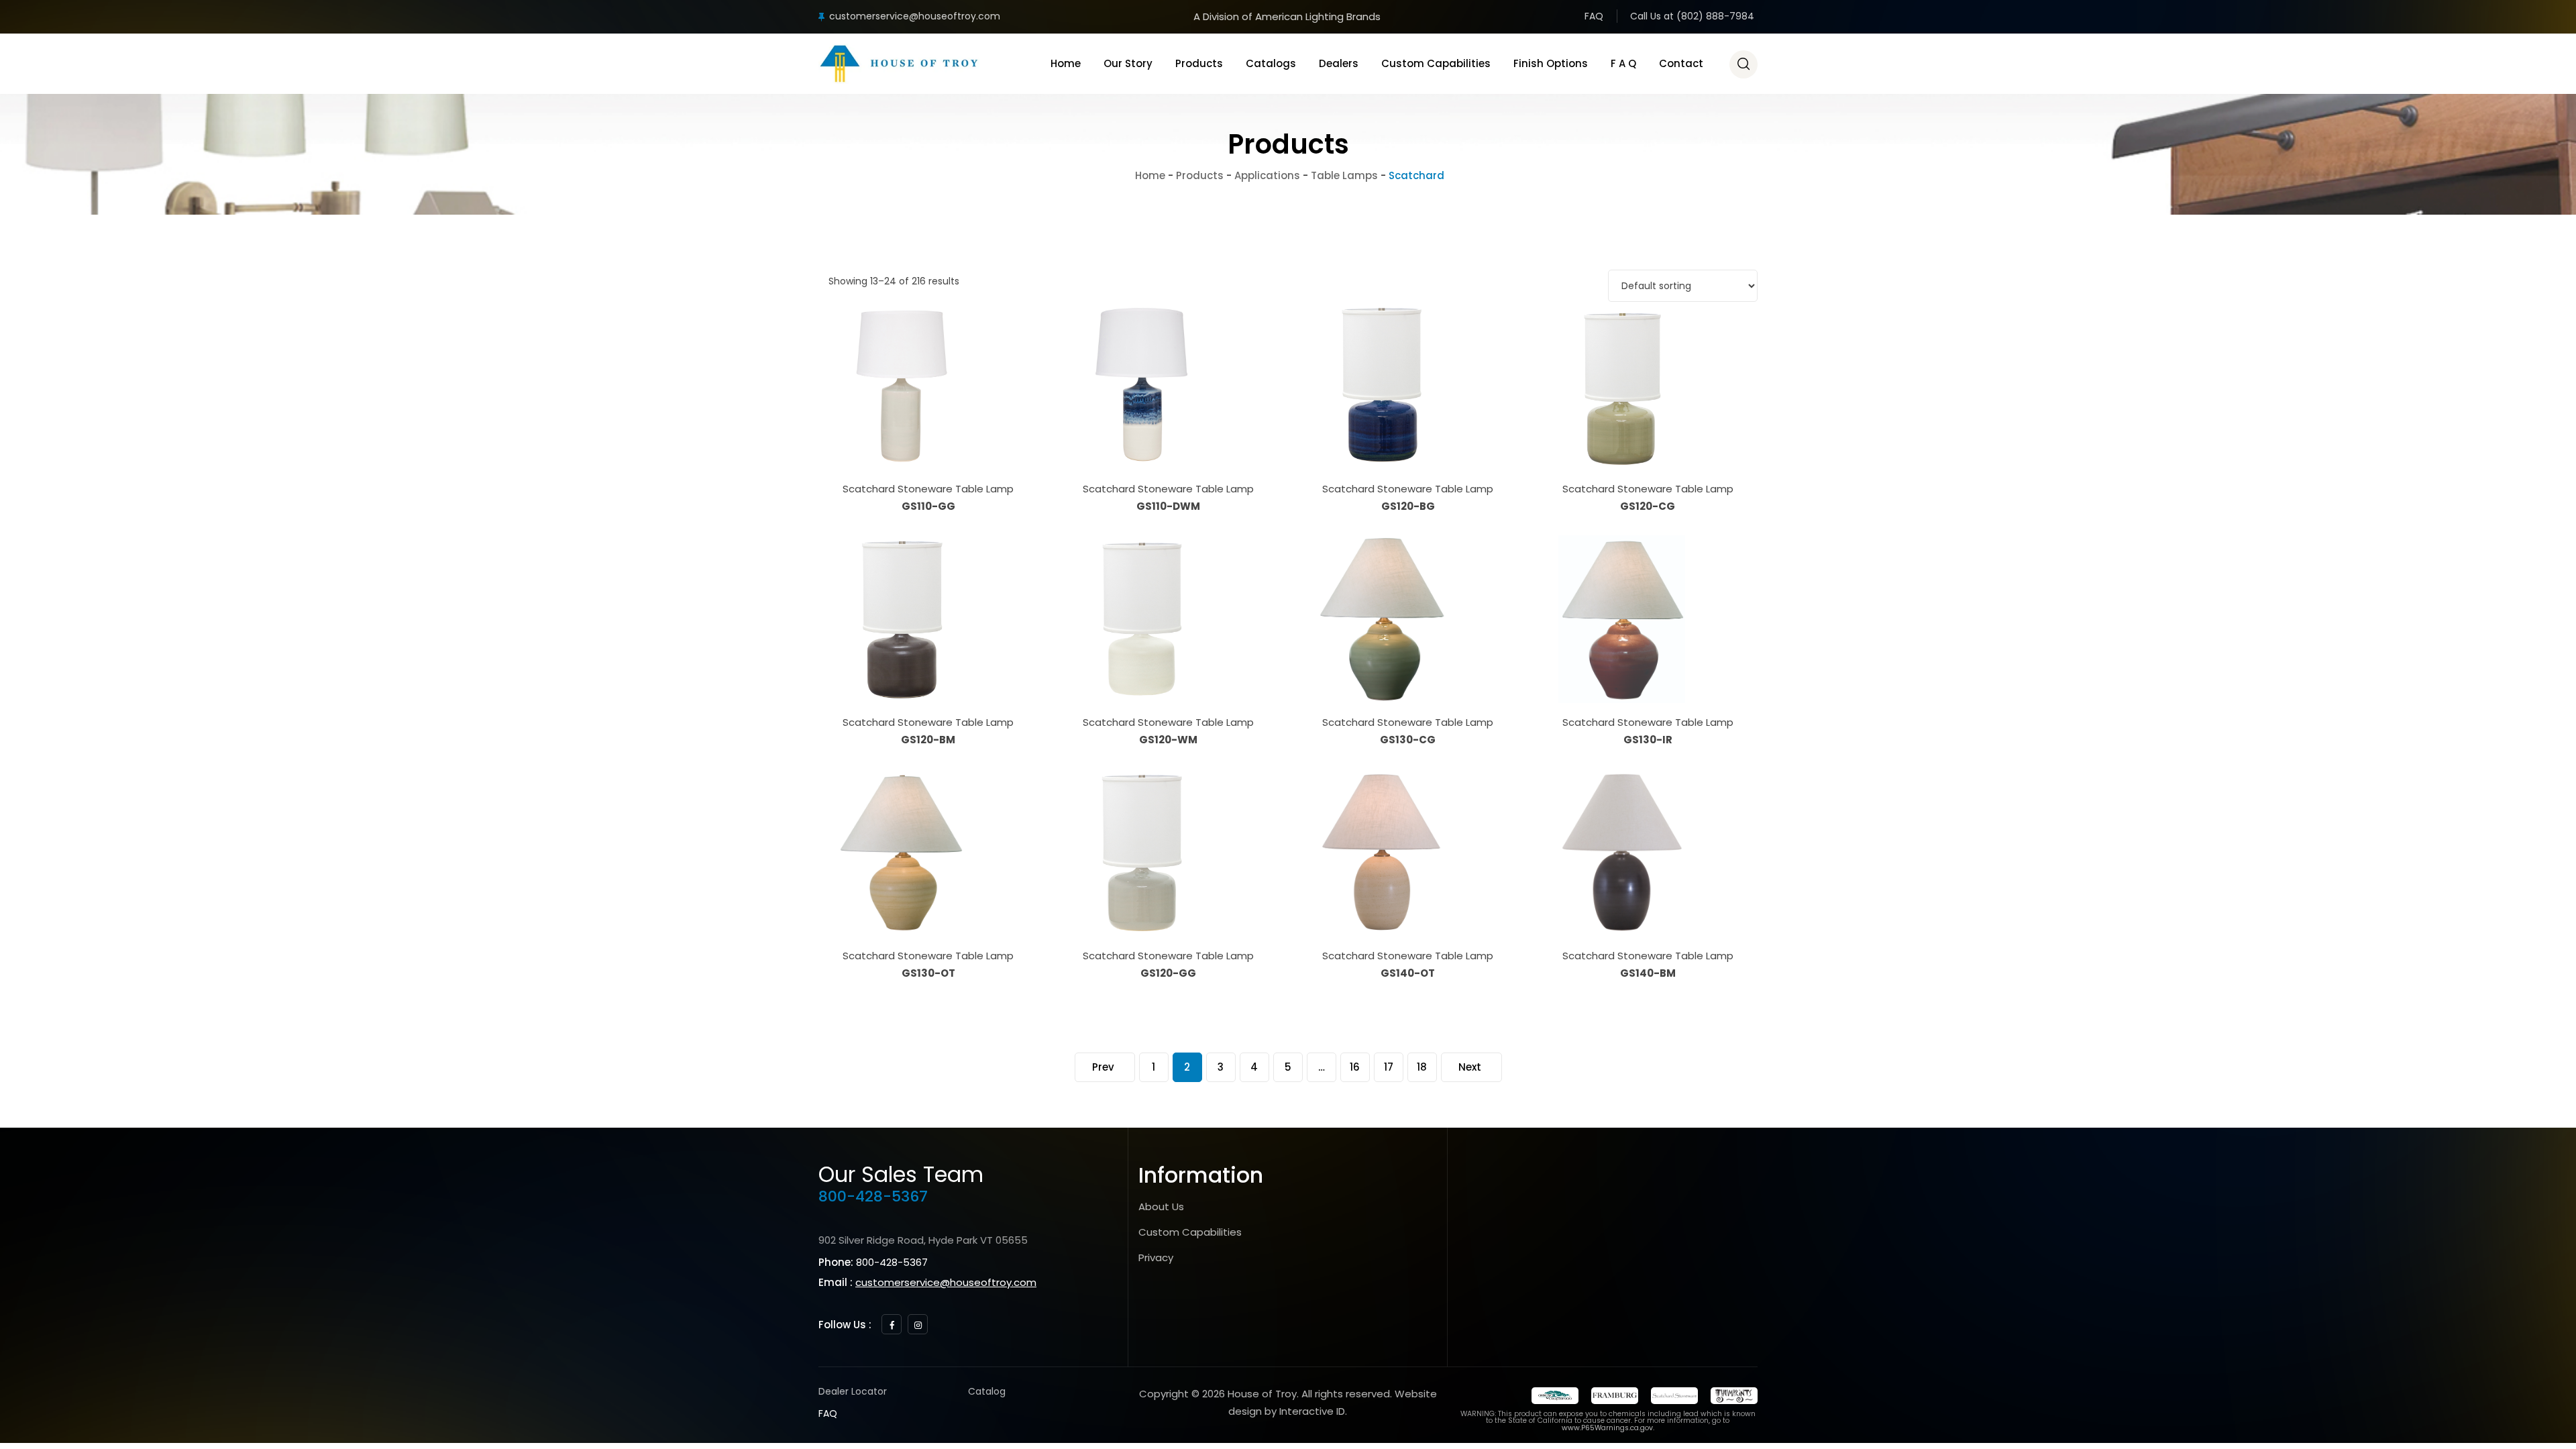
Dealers (1339, 63)
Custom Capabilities (1436, 63)
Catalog (987, 1391)
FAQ (1594, 16)
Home (1066, 63)
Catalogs (1271, 63)
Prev (1103, 1067)
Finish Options (1551, 63)
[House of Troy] (899, 64)
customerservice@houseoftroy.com (915, 16)
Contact (1681, 63)
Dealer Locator (853, 1391)
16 (1355, 1067)
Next (1470, 1067)
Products (1199, 63)
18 (1422, 1067)
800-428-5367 (873, 1196)
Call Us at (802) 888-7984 (1692, 16)
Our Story (1128, 63)
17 (1389, 1067)
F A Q (1623, 63)
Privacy (1156, 1257)
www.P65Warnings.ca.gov (1607, 1428)
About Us (1161, 1206)
